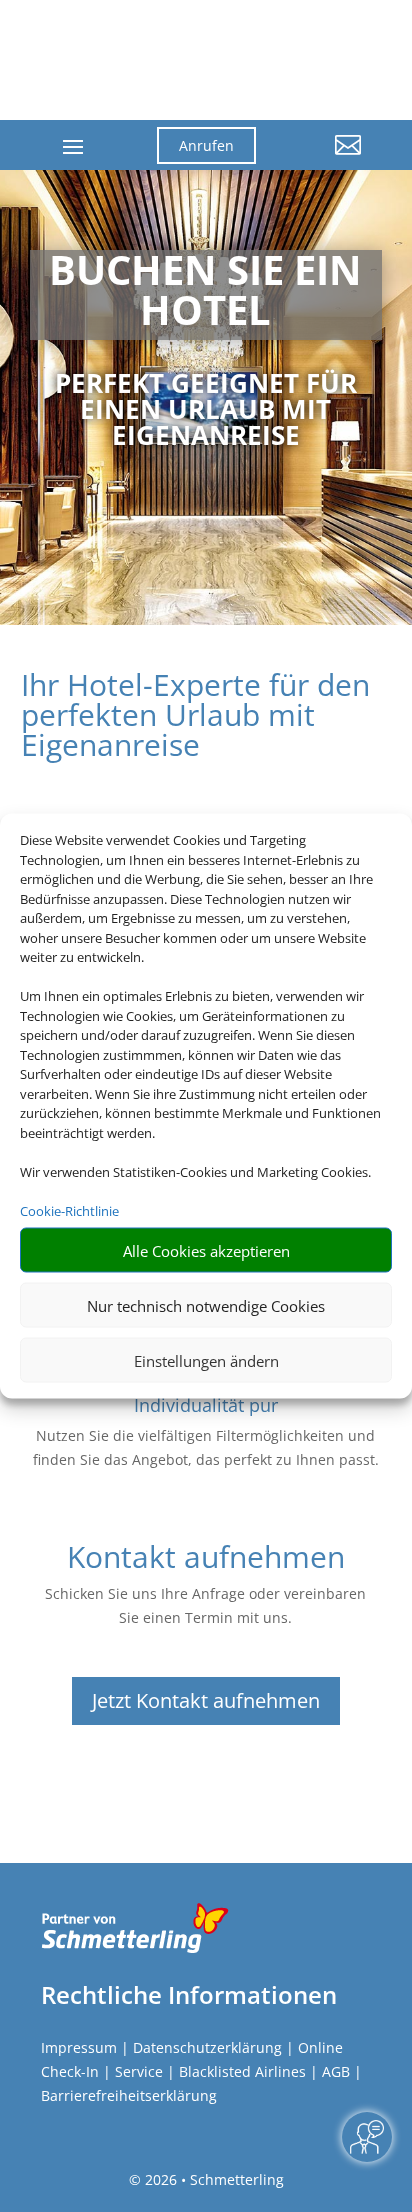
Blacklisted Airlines (242, 2071)
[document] (206, 295)
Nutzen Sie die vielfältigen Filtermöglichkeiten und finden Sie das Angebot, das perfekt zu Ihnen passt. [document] (206, 1447)
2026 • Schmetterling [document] (212, 2179)
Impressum (79, 2047)
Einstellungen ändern (206, 1360)
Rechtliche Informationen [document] (189, 1995)
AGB (336, 2071)
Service (139, 2071)
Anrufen (206, 145)
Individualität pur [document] (206, 1405)
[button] (324, 160)
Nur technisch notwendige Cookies (206, 1305)
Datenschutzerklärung (207, 2047)
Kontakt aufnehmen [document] (206, 1559)
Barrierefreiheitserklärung (129, 2095)
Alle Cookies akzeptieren (206, 1250)
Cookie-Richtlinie (69, 1210)
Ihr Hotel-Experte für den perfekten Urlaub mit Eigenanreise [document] (195, 717)
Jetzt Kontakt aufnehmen (206, 1700)
